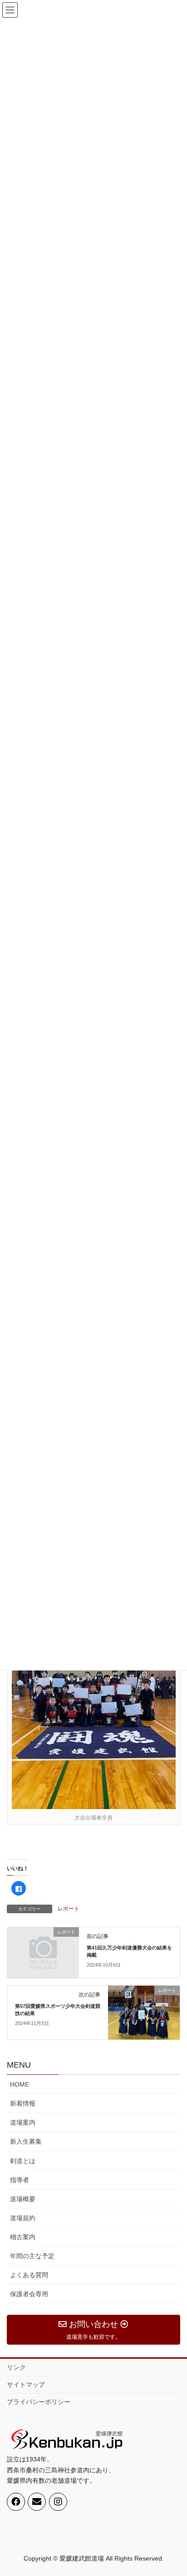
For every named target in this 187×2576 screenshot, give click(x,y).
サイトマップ (26, 2384)
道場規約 (23, 2218)
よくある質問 (29, 2275)
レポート (69, 1909)
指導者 (20, 2180)
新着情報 (23, 2103)
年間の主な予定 (32, 2256)
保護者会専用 (29, 2294)
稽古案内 (23, 2237)
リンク (16, 2367)
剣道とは (23, 2161)
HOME (20, 2084)
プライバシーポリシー (39, 2402)
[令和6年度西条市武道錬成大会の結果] (94, 1699)
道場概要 (23, 2199)
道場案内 (23, 2122)
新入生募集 (26, 2141)
